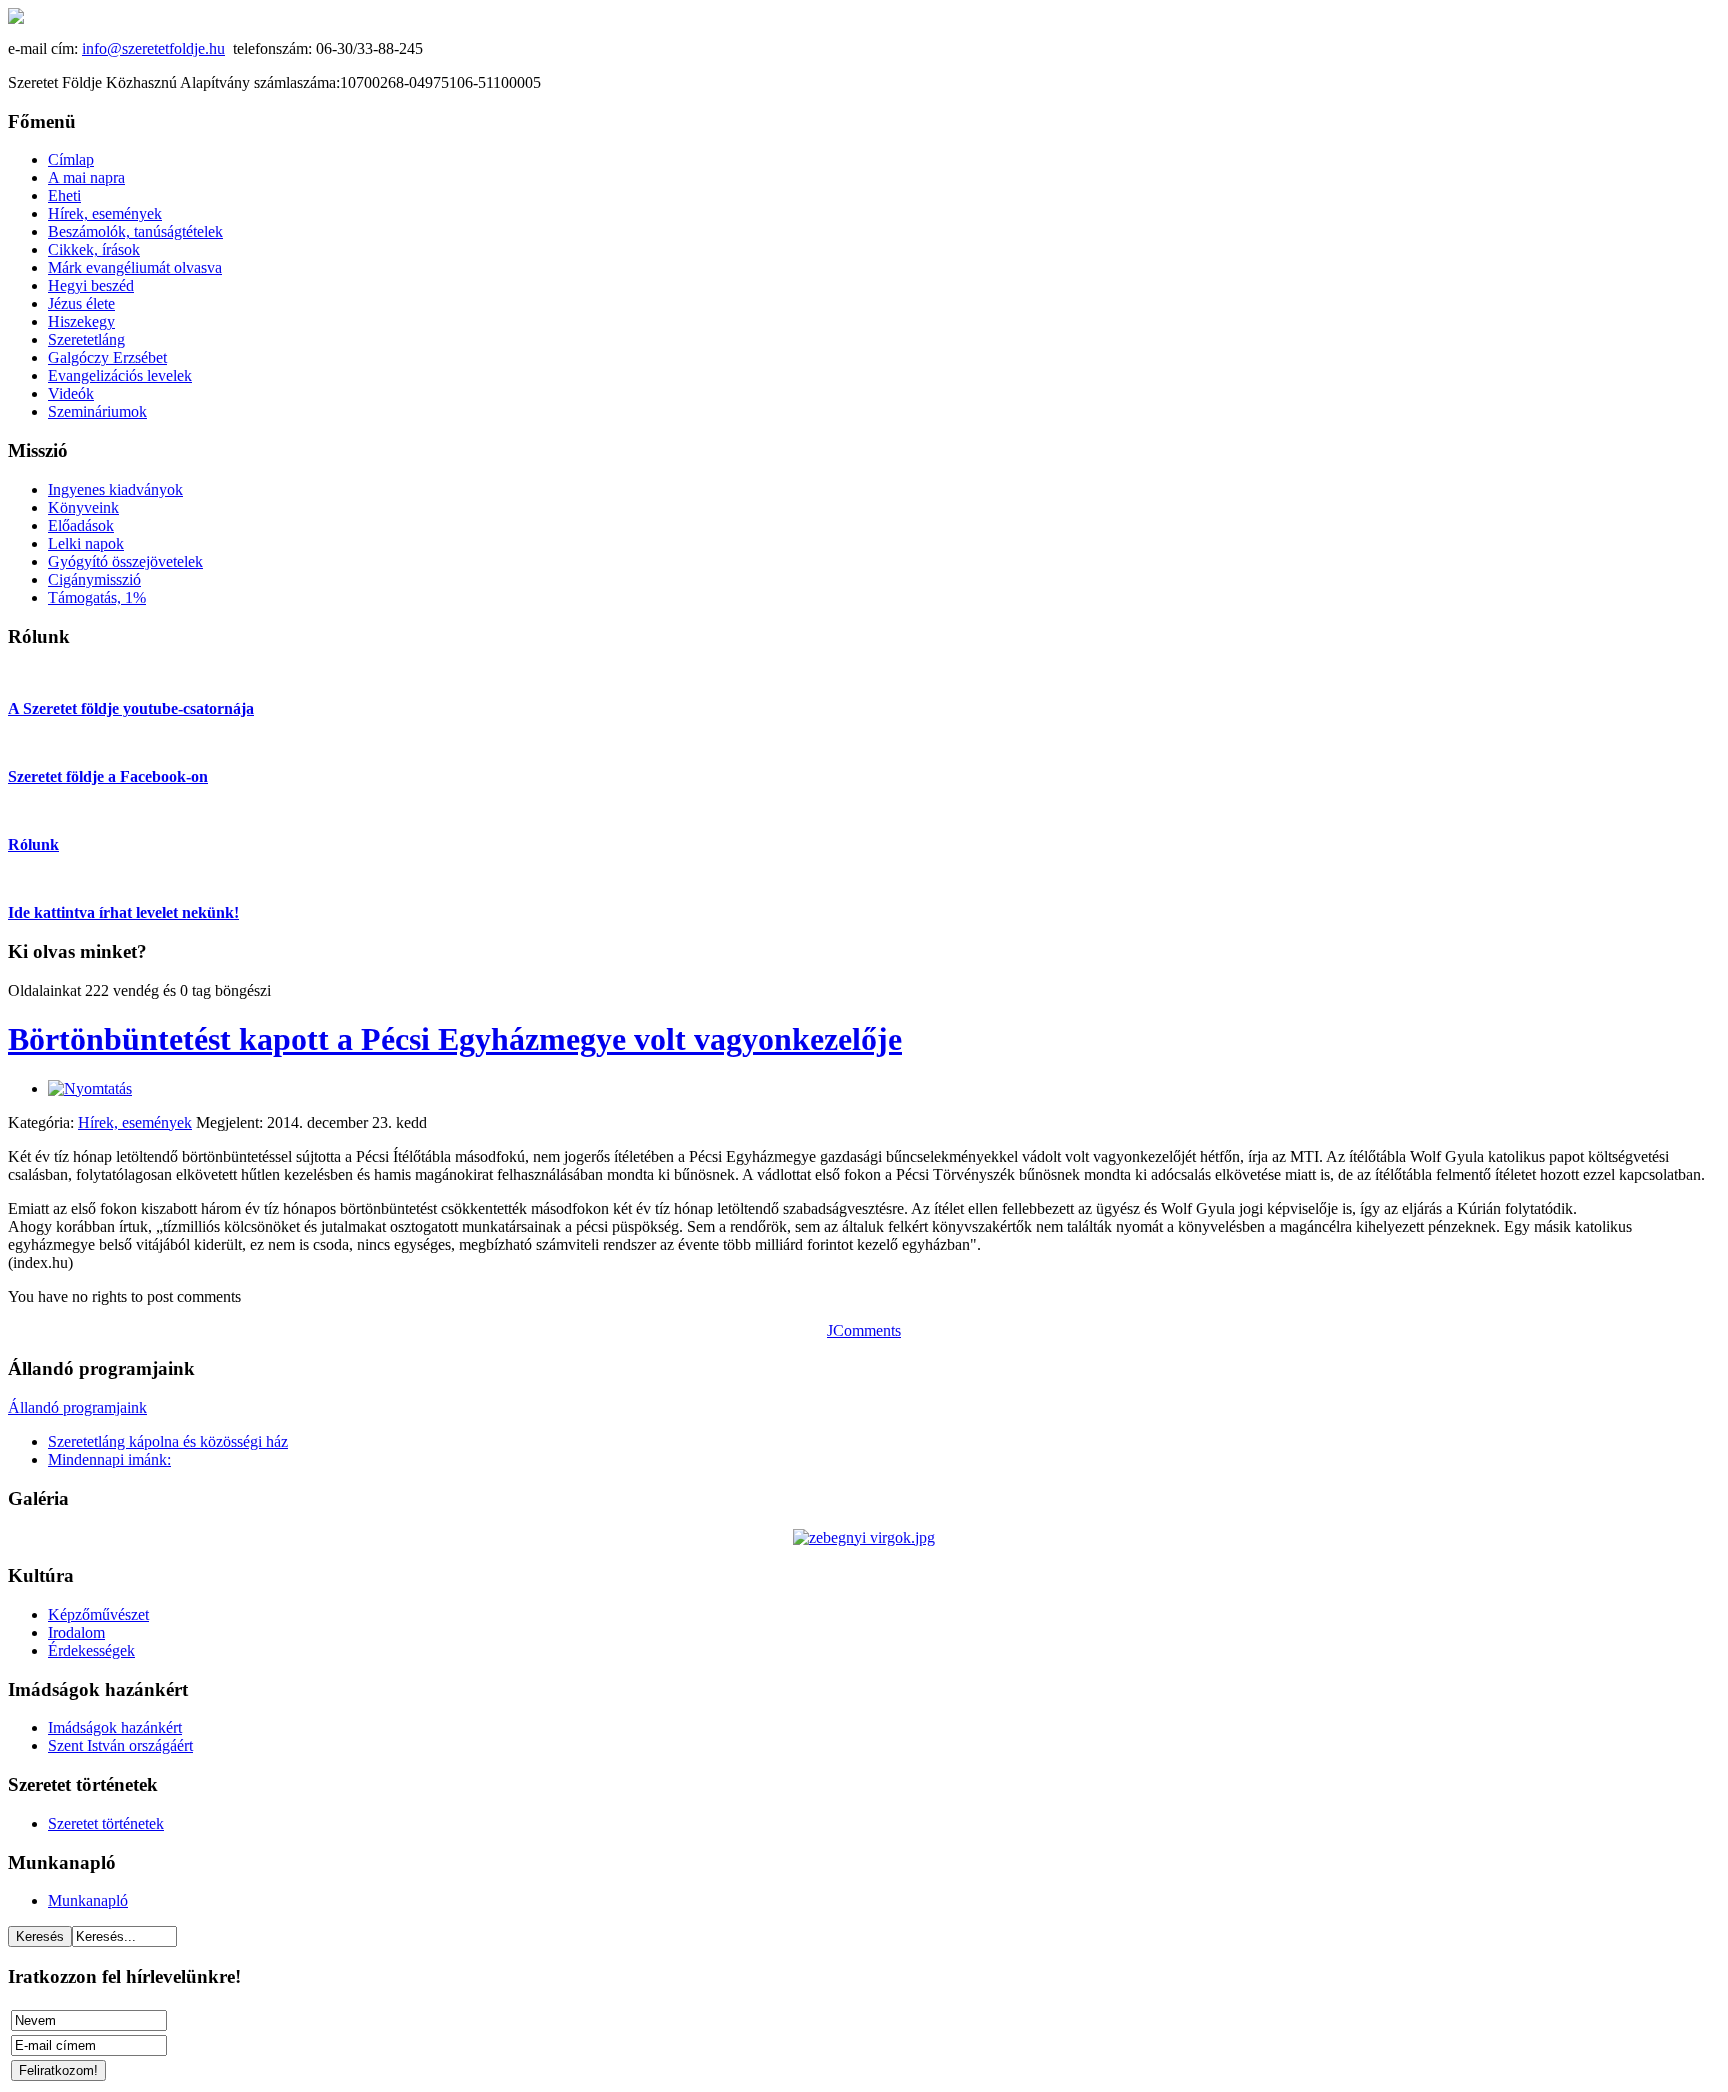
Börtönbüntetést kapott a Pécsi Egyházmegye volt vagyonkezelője (455, 1039)
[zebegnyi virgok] (864, 1537)
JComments (864, 1330)
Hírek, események (135, 1122)
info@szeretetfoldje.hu (153, 48)
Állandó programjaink (77, 1407)
